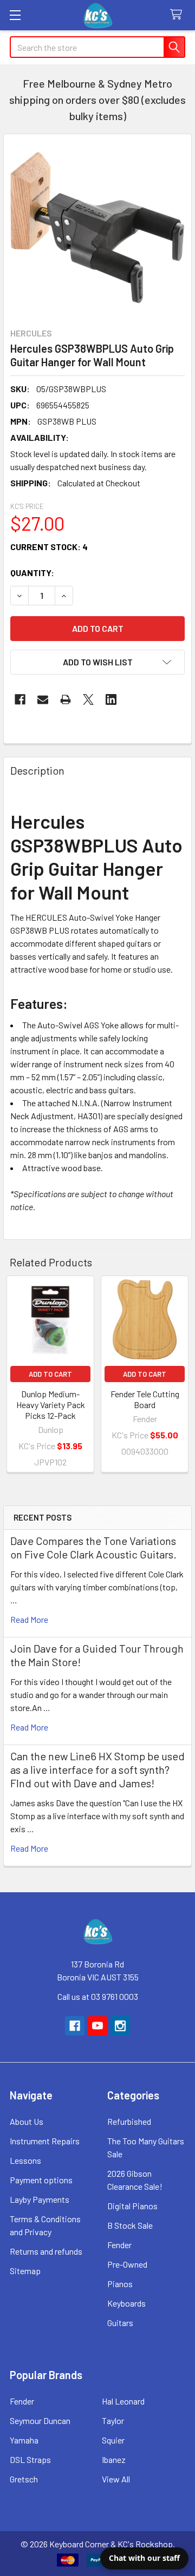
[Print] (66, 699)
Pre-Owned (127, 2264)
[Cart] (178, 15)
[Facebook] (20, 699)
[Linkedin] (111, 699)
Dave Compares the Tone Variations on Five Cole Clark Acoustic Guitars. (93, 1547)
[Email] (43, 699)
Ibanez (114, 2459)
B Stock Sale (130, 2225)
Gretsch (24, 2479)
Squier (113, 2440)
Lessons (25, 2160)
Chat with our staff (144, 2558)
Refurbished (129, 2121)
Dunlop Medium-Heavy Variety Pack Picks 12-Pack (51, 1405)
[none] (97, 228)
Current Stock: (49, 547)
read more (29, 1619)
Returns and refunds (46, 2251)
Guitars (120, 2323)
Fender (119, 2245)
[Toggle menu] (15, 15)
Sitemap (25, 2271)
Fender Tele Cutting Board (145, 1399)
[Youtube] (97, 2026)
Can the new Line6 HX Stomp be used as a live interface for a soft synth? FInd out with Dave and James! (97, 1769)
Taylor (113, 2420)
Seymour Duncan (40, 2420)
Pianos (120, 2284)
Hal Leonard (123, 2401)
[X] (88, 699)
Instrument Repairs (45, 2141)
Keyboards (126, 2303)
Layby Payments (40, 2199)
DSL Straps (30, 2459)
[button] (97, 662)
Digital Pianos (132, 2206)
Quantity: (32, 573)
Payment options (41, 2180)
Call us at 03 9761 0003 (98, 1996)
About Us (27, 2121)
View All (116, 2479)
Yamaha (24, 2440)
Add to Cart (50, 1374)
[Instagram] (120, 2026)
